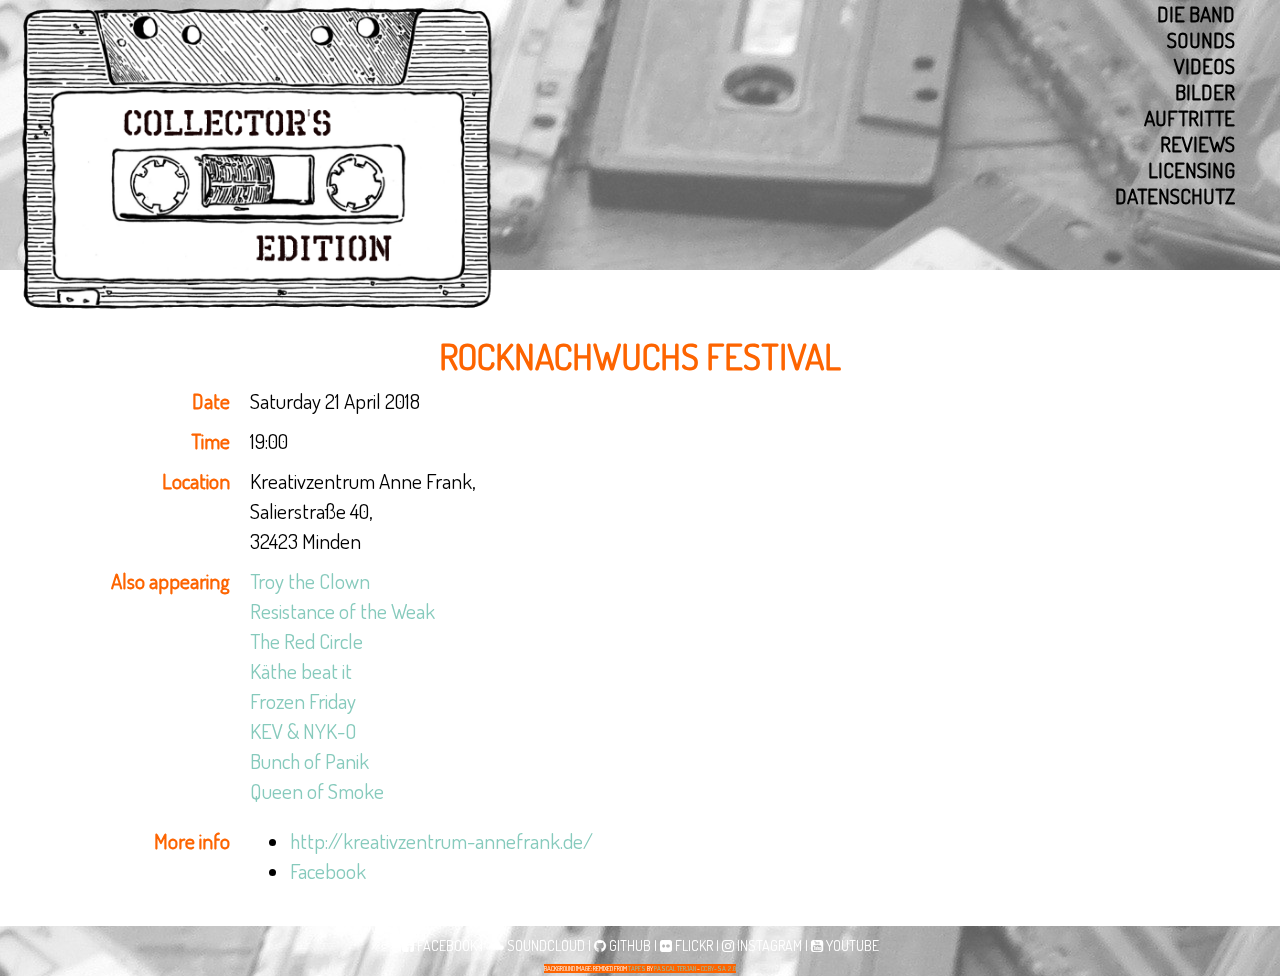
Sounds (1201, 40)
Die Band (1196, 14)
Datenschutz (1175, 196)
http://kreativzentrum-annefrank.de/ (441, 840)
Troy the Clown (310, 580)
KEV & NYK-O (303, 730)
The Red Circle (306, 640)
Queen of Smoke (317, 790)
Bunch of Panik (309, 760)
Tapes (637, 968)
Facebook (328, 870)
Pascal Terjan (675, 968)
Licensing (1191, 170)
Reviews (1197, 144)
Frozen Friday (303, 700)
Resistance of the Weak (342, 610)
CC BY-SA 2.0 (718, 968)
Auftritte (1189, 118)
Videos (1204, 66)
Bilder (1205, 92)
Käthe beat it (301, 670)
